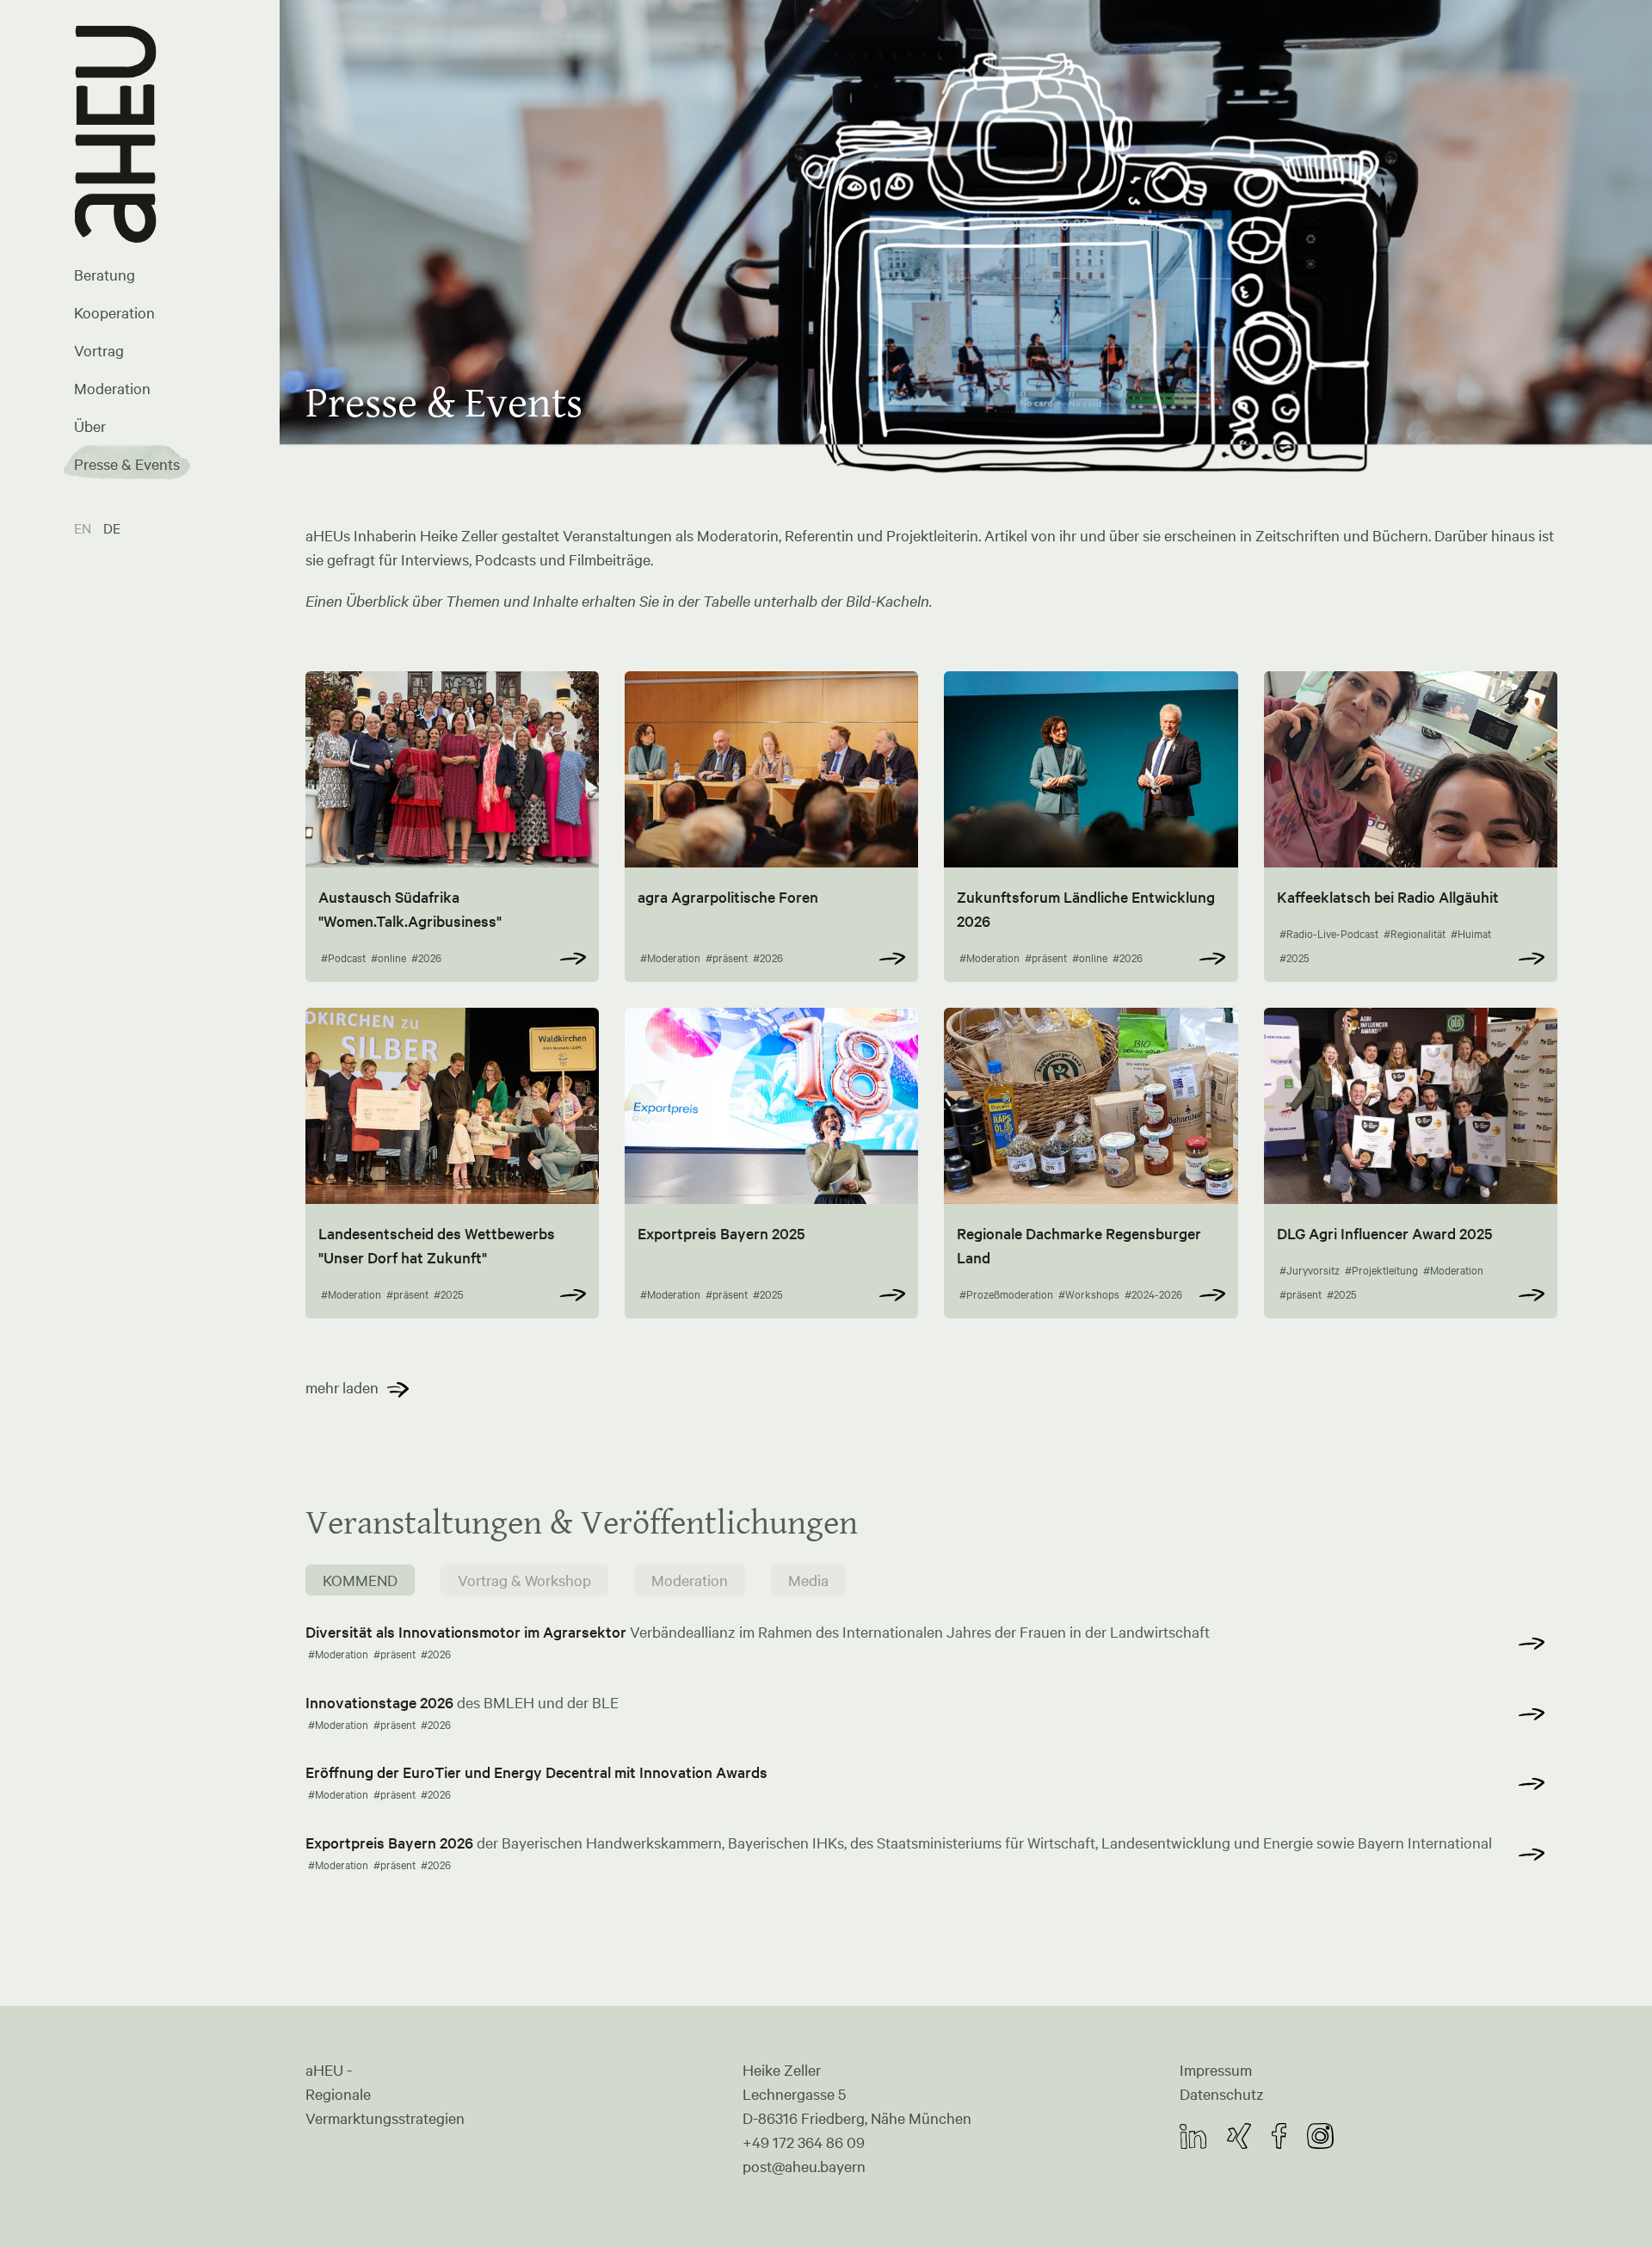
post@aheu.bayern (804, 2166)
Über (90, 426)
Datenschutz (1222, 2094)
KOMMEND (360, 1580)
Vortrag (99, 350)
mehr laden (342, 1387)
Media (808, 1580)
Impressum (1216, 2070)
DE (112, 528)
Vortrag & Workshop (524, 1580)
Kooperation (114, 312)
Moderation (112, 388)
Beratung (105, 275)
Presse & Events (127, 464)
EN (84, 528)
